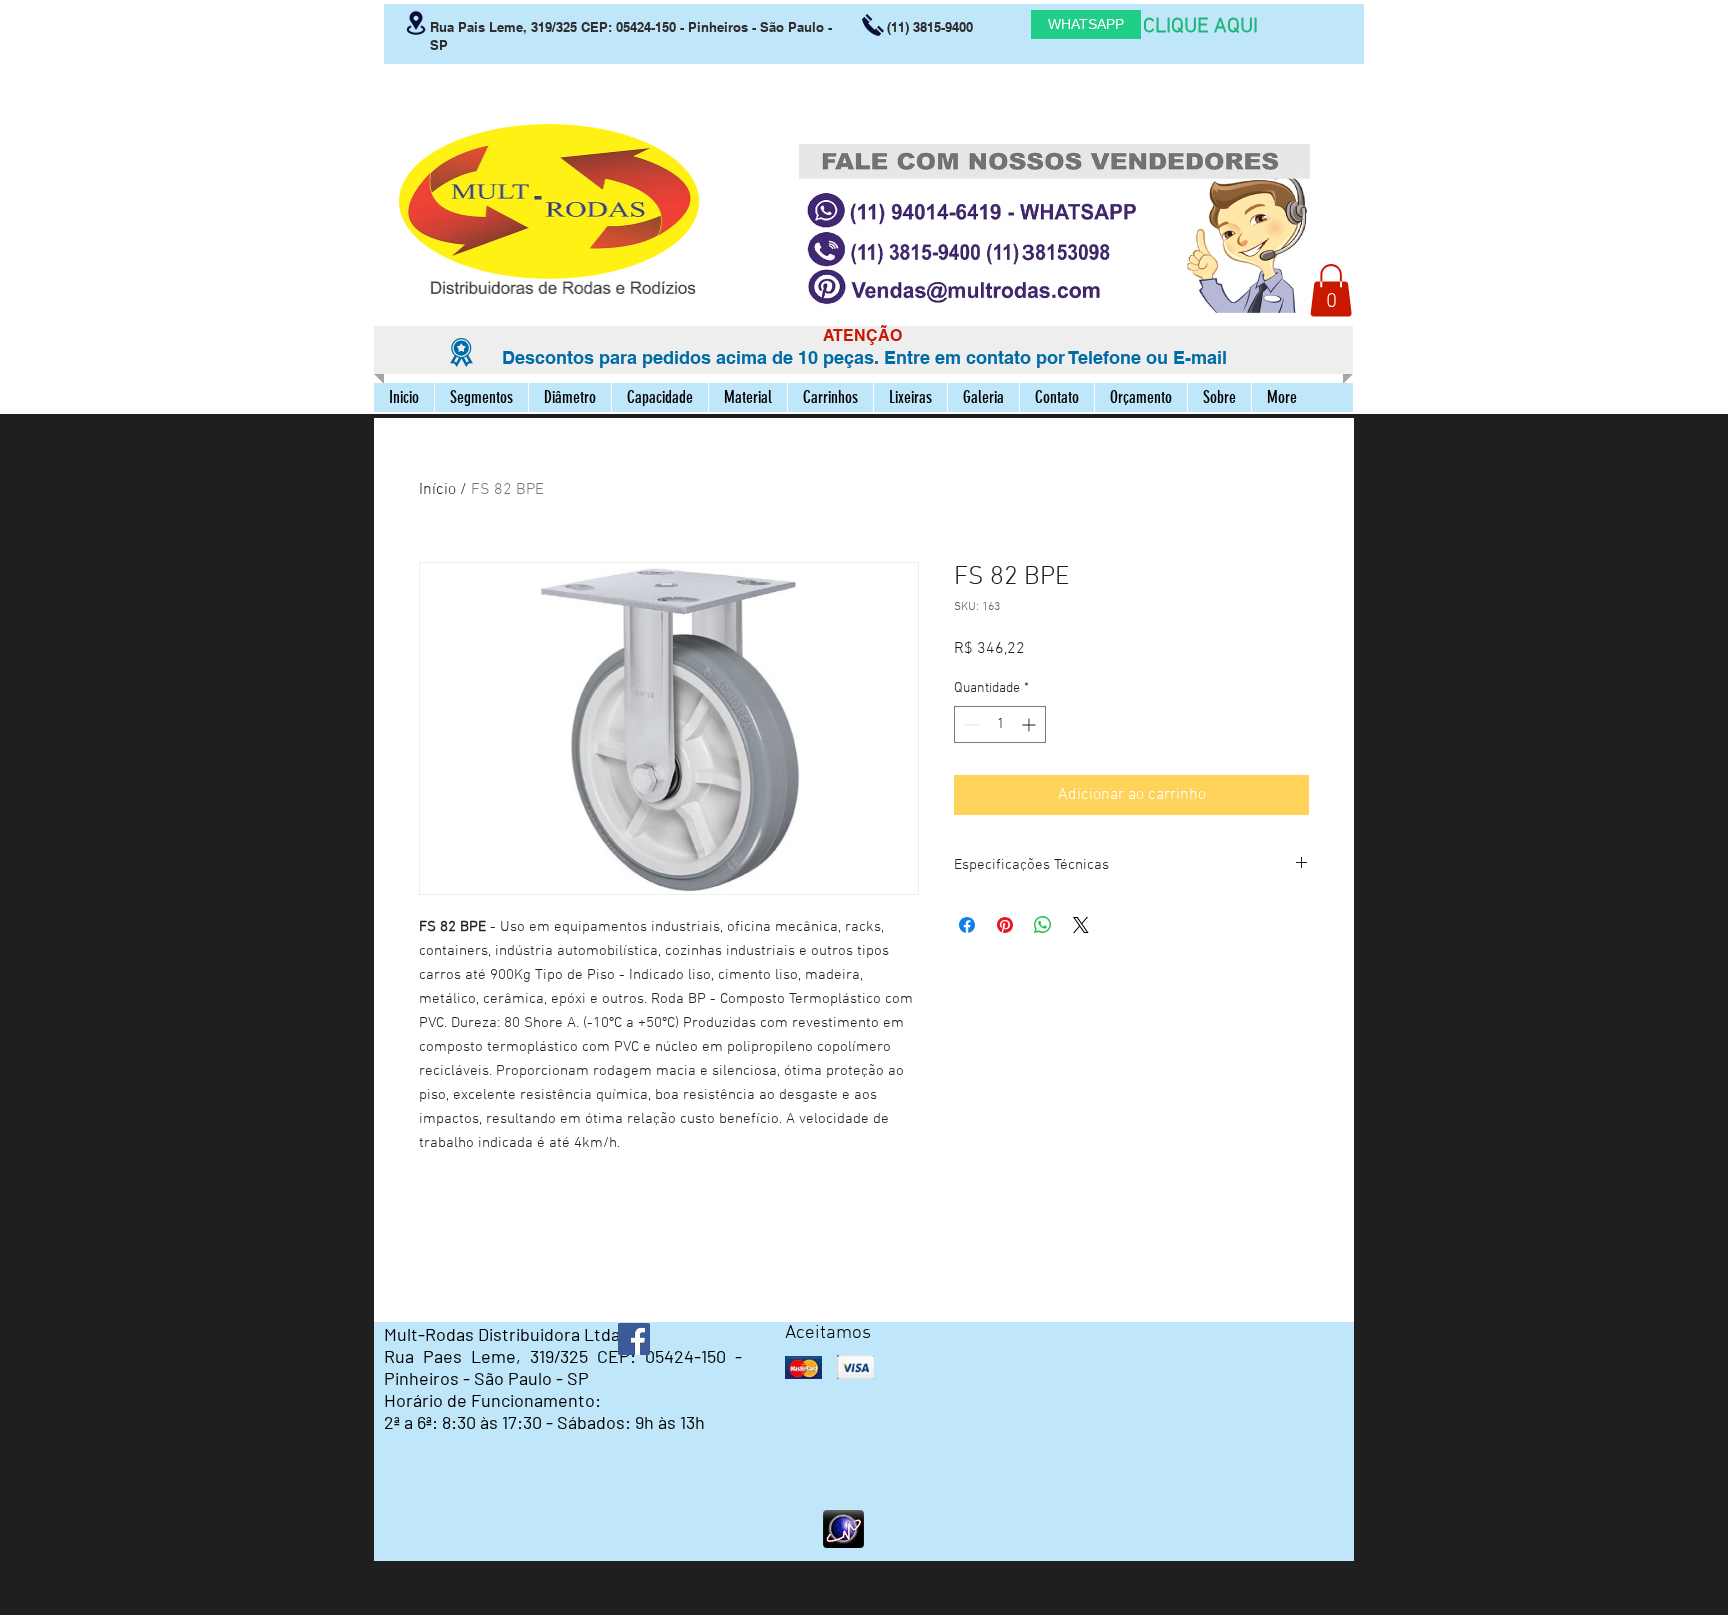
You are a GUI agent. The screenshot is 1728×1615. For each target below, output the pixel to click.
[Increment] (1030, 724)
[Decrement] (969, 724)
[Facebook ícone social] (634, 1339)
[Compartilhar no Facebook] (967, 925)
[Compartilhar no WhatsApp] (1043, 925)
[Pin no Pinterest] (1005, 925)
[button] (1331, 290)
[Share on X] (1081, 925)
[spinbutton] (1000, 724)
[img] (803, 1367)
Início (437, 490)
